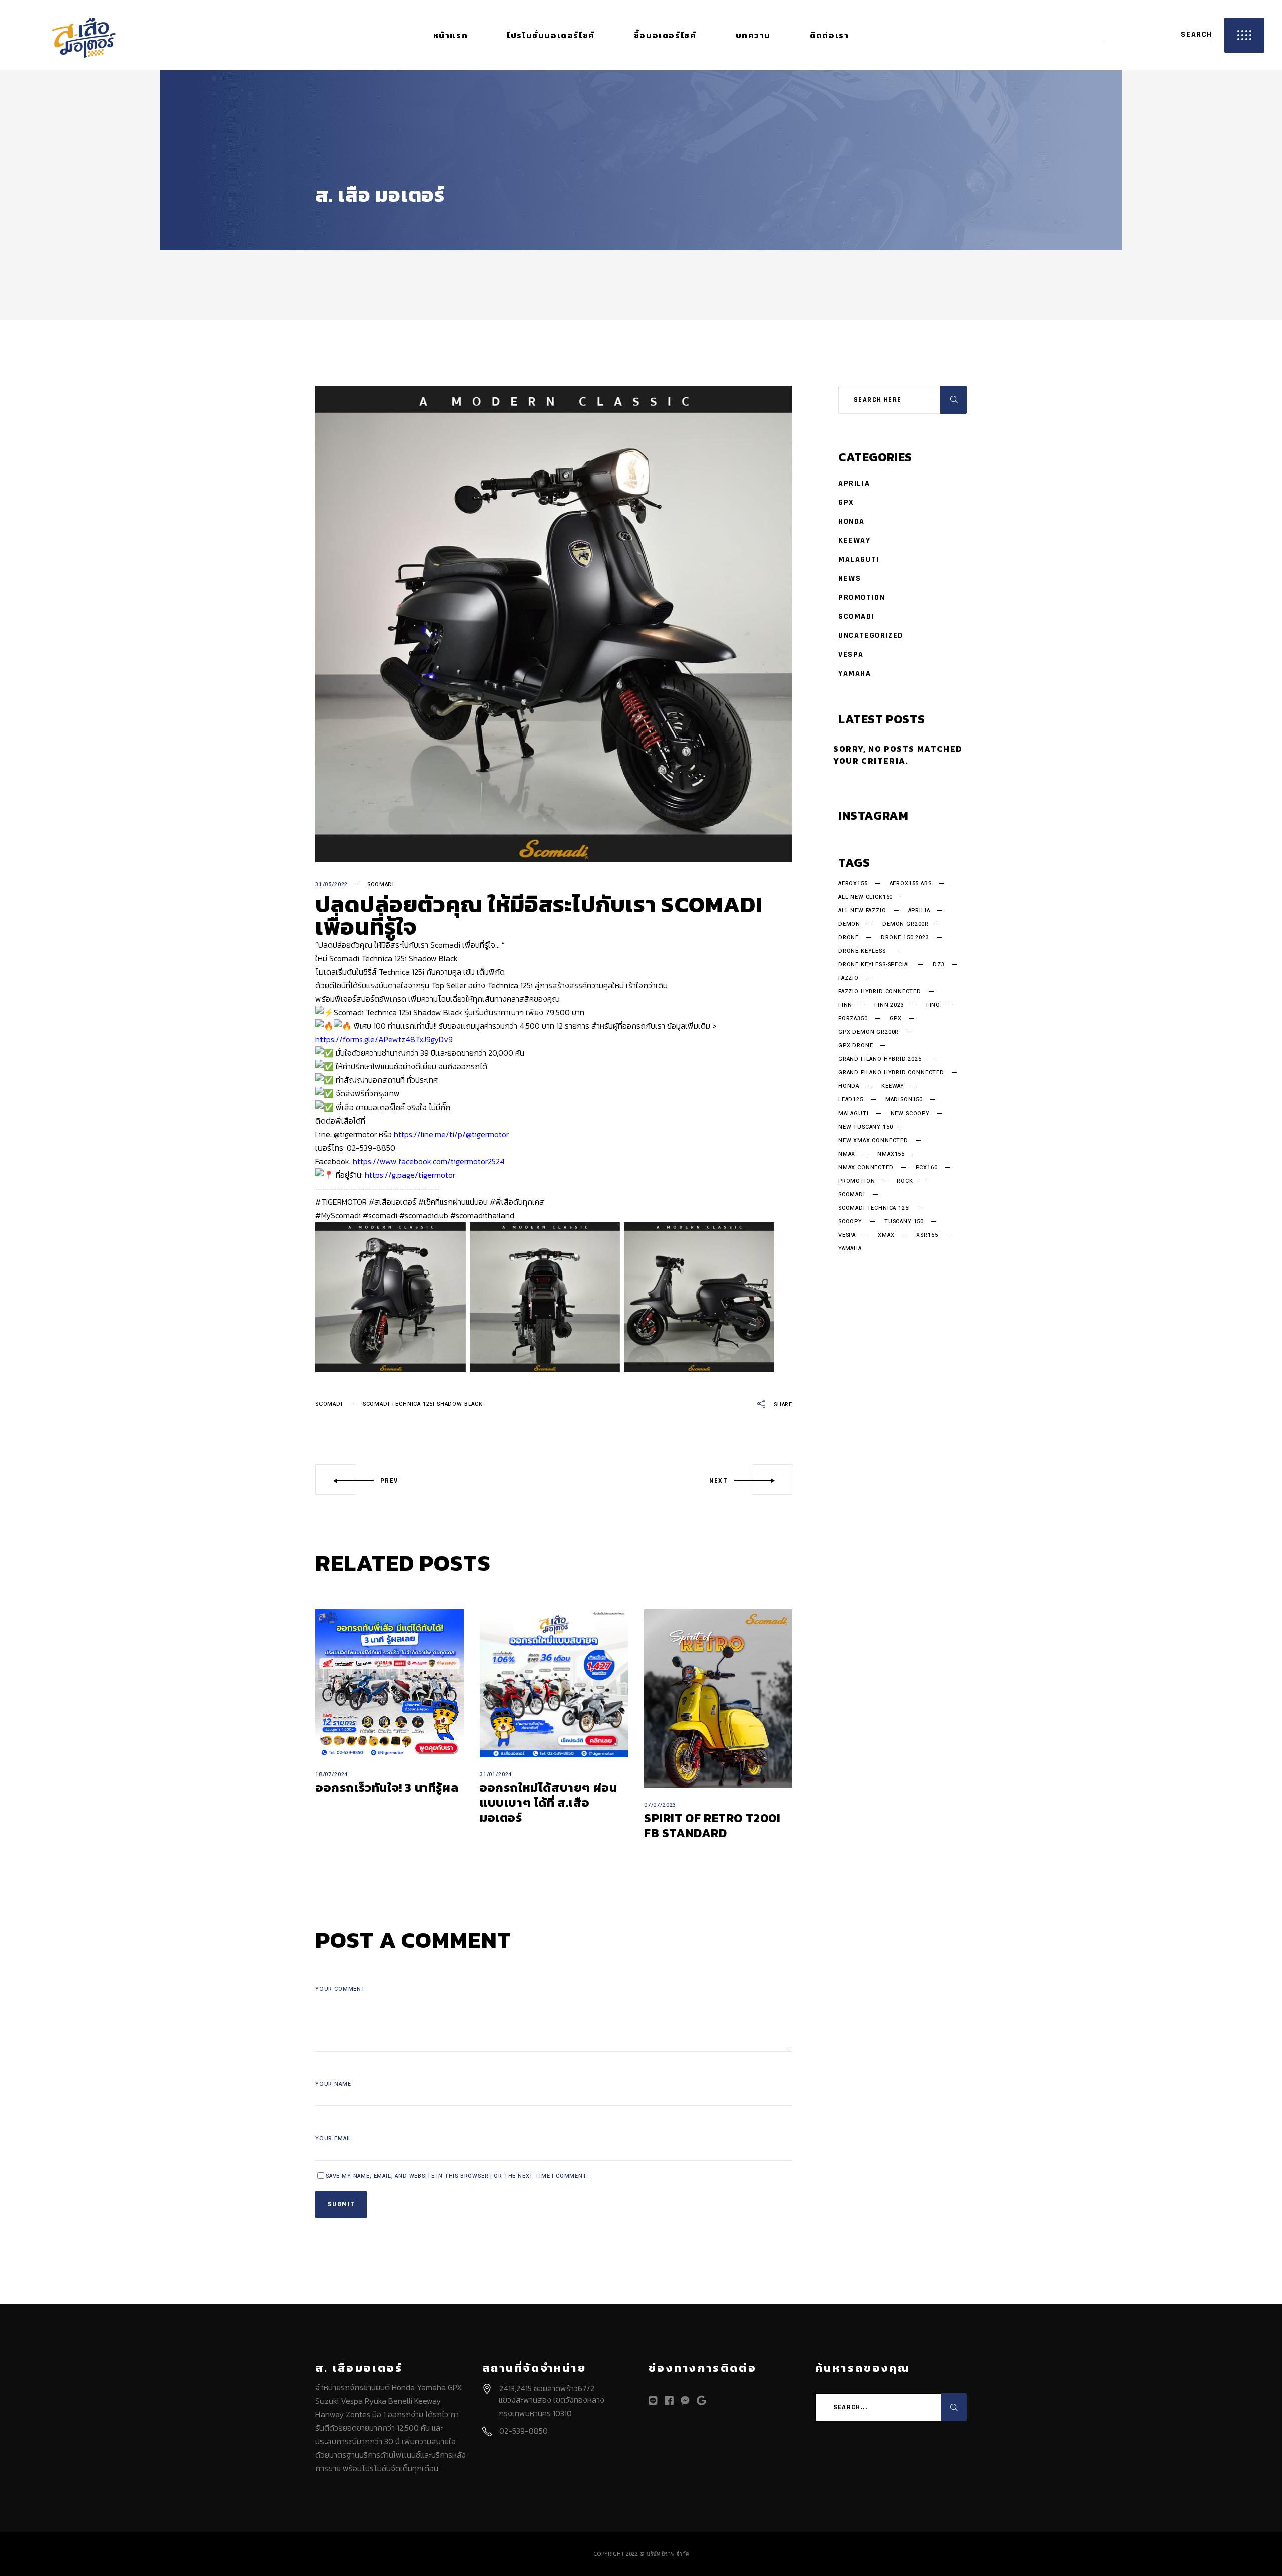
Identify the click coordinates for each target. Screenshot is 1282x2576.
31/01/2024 (496, 1775)
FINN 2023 (889, 1005)
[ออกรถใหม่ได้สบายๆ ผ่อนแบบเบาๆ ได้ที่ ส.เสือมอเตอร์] (554, 1683)
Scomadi (381, 884)
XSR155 (927, 1235)
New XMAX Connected (873, 1141)
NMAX (847, 1154)
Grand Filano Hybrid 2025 (880, 1059)
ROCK (905, 1181)
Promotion (862, 598)
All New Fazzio (862, 911)
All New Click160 (866, 897)
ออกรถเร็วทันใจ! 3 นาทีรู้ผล (387, 1788)
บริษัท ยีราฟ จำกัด (668, 2554)
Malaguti (859, 560)
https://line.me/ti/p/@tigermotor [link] (451, 1134)
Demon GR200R (906, 924)
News (850, 579)
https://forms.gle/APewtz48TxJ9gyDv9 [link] (384, 1039)
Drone (849, 938)
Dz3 (939, 965)
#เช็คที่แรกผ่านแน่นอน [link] (453, 1202)
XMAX (886, 1235)
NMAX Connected (866, 1168)
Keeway (855, 540)
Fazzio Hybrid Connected (880, 992)
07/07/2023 (660, 1805)
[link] (429, 1161)
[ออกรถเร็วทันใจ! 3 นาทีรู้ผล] (390, 1683)
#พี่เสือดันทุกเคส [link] (517, 1202)
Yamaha (855, 674)
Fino (933, 1005)
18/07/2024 (332, 1775)
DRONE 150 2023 (905, 938)
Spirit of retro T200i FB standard (712, 1826)
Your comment (340, 1989)
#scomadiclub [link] (424, 1215)
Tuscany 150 (904, 1222)
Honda (852, 521)
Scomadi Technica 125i (874, 1208)
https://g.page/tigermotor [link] (410, 1175)
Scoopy (850, 1222)
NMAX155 (891, 1154)
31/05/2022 (332, 884)
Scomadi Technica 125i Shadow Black (423, 1404)
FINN (845, 1005)
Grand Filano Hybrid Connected (891, 1073)
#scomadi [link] (380, 1215)
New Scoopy (910, 1114)
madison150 (904, 1100)
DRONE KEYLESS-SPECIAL (875, 965)
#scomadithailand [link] (482, 1215)
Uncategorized (871, 636)
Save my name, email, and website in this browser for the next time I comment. (457, 2176)
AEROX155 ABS (911, 884)
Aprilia (854, 483)
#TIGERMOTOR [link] (341, 1202)
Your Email (334, 2139)
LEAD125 (851, 1100)
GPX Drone (856, 1046)
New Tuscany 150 (866, 1127)
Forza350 (853, 1019)
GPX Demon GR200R (869, 1032)
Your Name (333, 2084)
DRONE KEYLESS (862, 951)
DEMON (849, 924)
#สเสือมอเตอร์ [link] (392, 1202)
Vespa (851, 655)
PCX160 (927, 1168)
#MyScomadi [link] (338, 1215)
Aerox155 (853, 884)
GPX (846, 502)
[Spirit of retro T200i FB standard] (718, 1699)
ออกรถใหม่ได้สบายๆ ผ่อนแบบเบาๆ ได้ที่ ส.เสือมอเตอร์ (548, 1803)
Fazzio (849, 978)
